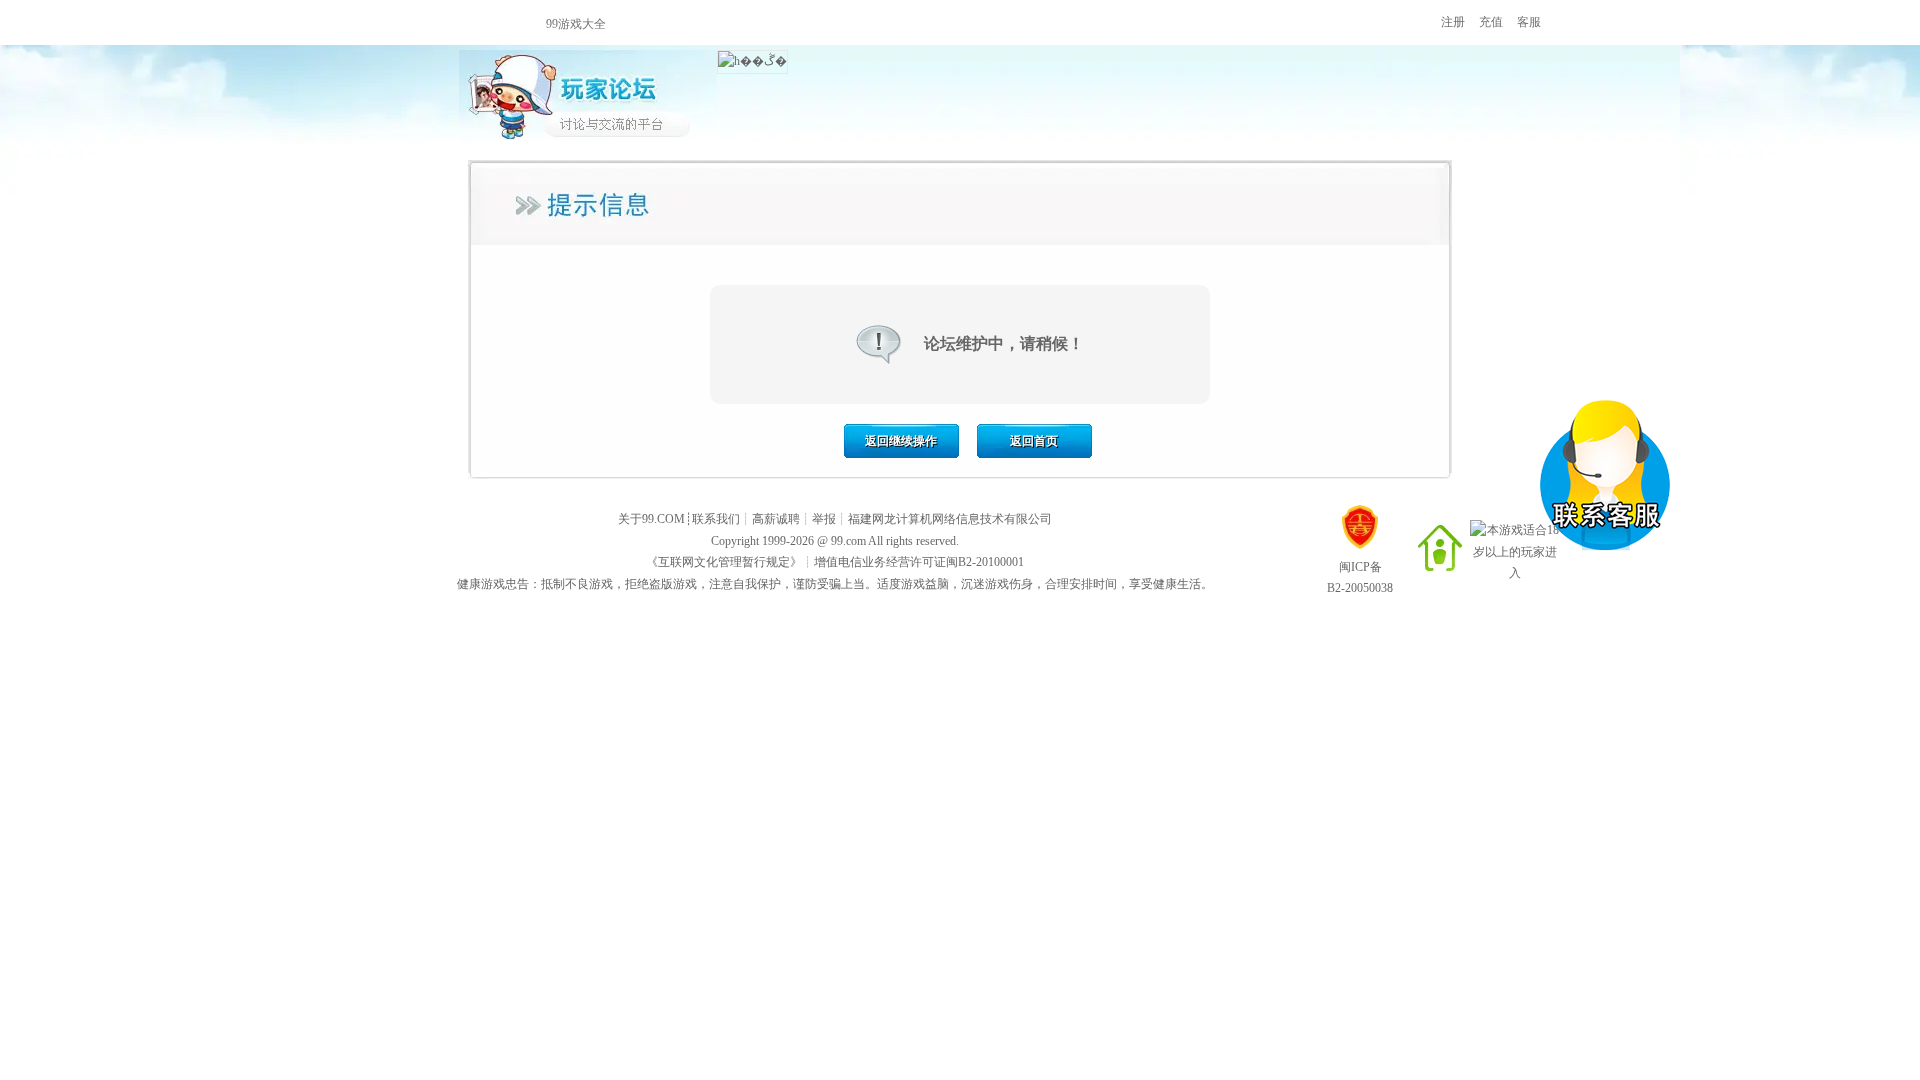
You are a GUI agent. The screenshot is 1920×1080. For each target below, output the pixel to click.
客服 (1529, 22)
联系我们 (716, 519)
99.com (848, 541)
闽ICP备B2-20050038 (1360, 577)
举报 (824, 519)
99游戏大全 (576, 24)
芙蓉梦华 (967, 22)
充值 (1491, 22)
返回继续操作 (901, 441)
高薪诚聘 (776, 519)
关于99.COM (651, 519)
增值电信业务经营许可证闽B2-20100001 (919, 562)
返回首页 (1034, 441)
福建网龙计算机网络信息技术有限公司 (950, 519)
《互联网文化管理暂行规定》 (724, 562)
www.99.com (447, 22)
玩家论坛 (588, 95)
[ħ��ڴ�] (752, 61)
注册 (1453, 22)
